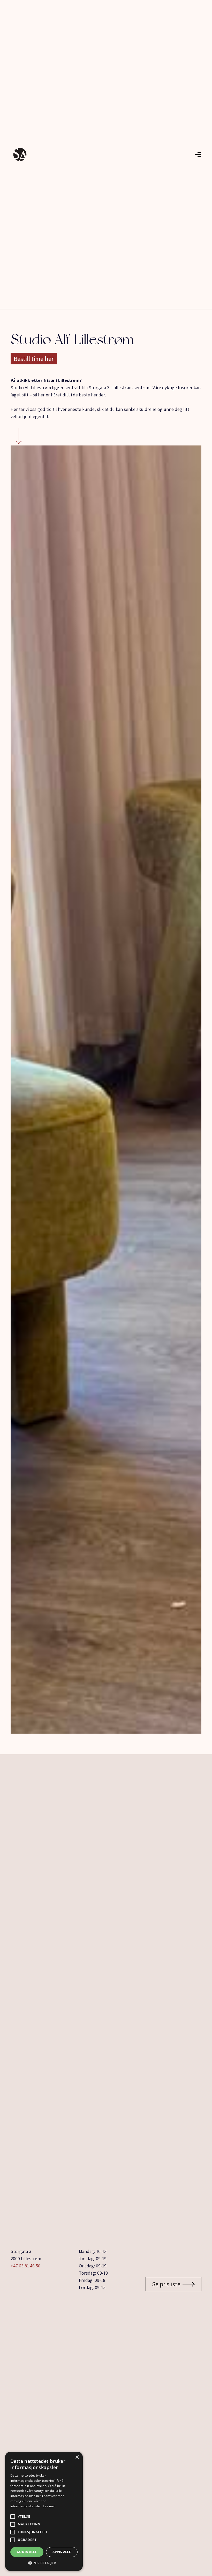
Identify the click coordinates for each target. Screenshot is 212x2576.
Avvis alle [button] (62, 2552)
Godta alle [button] (27, 2552)
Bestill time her (34, 359)
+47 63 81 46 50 (25, 2266)
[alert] (44, 2511)
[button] (44, 2563)
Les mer (49, 2506)
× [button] (77, 2457)
